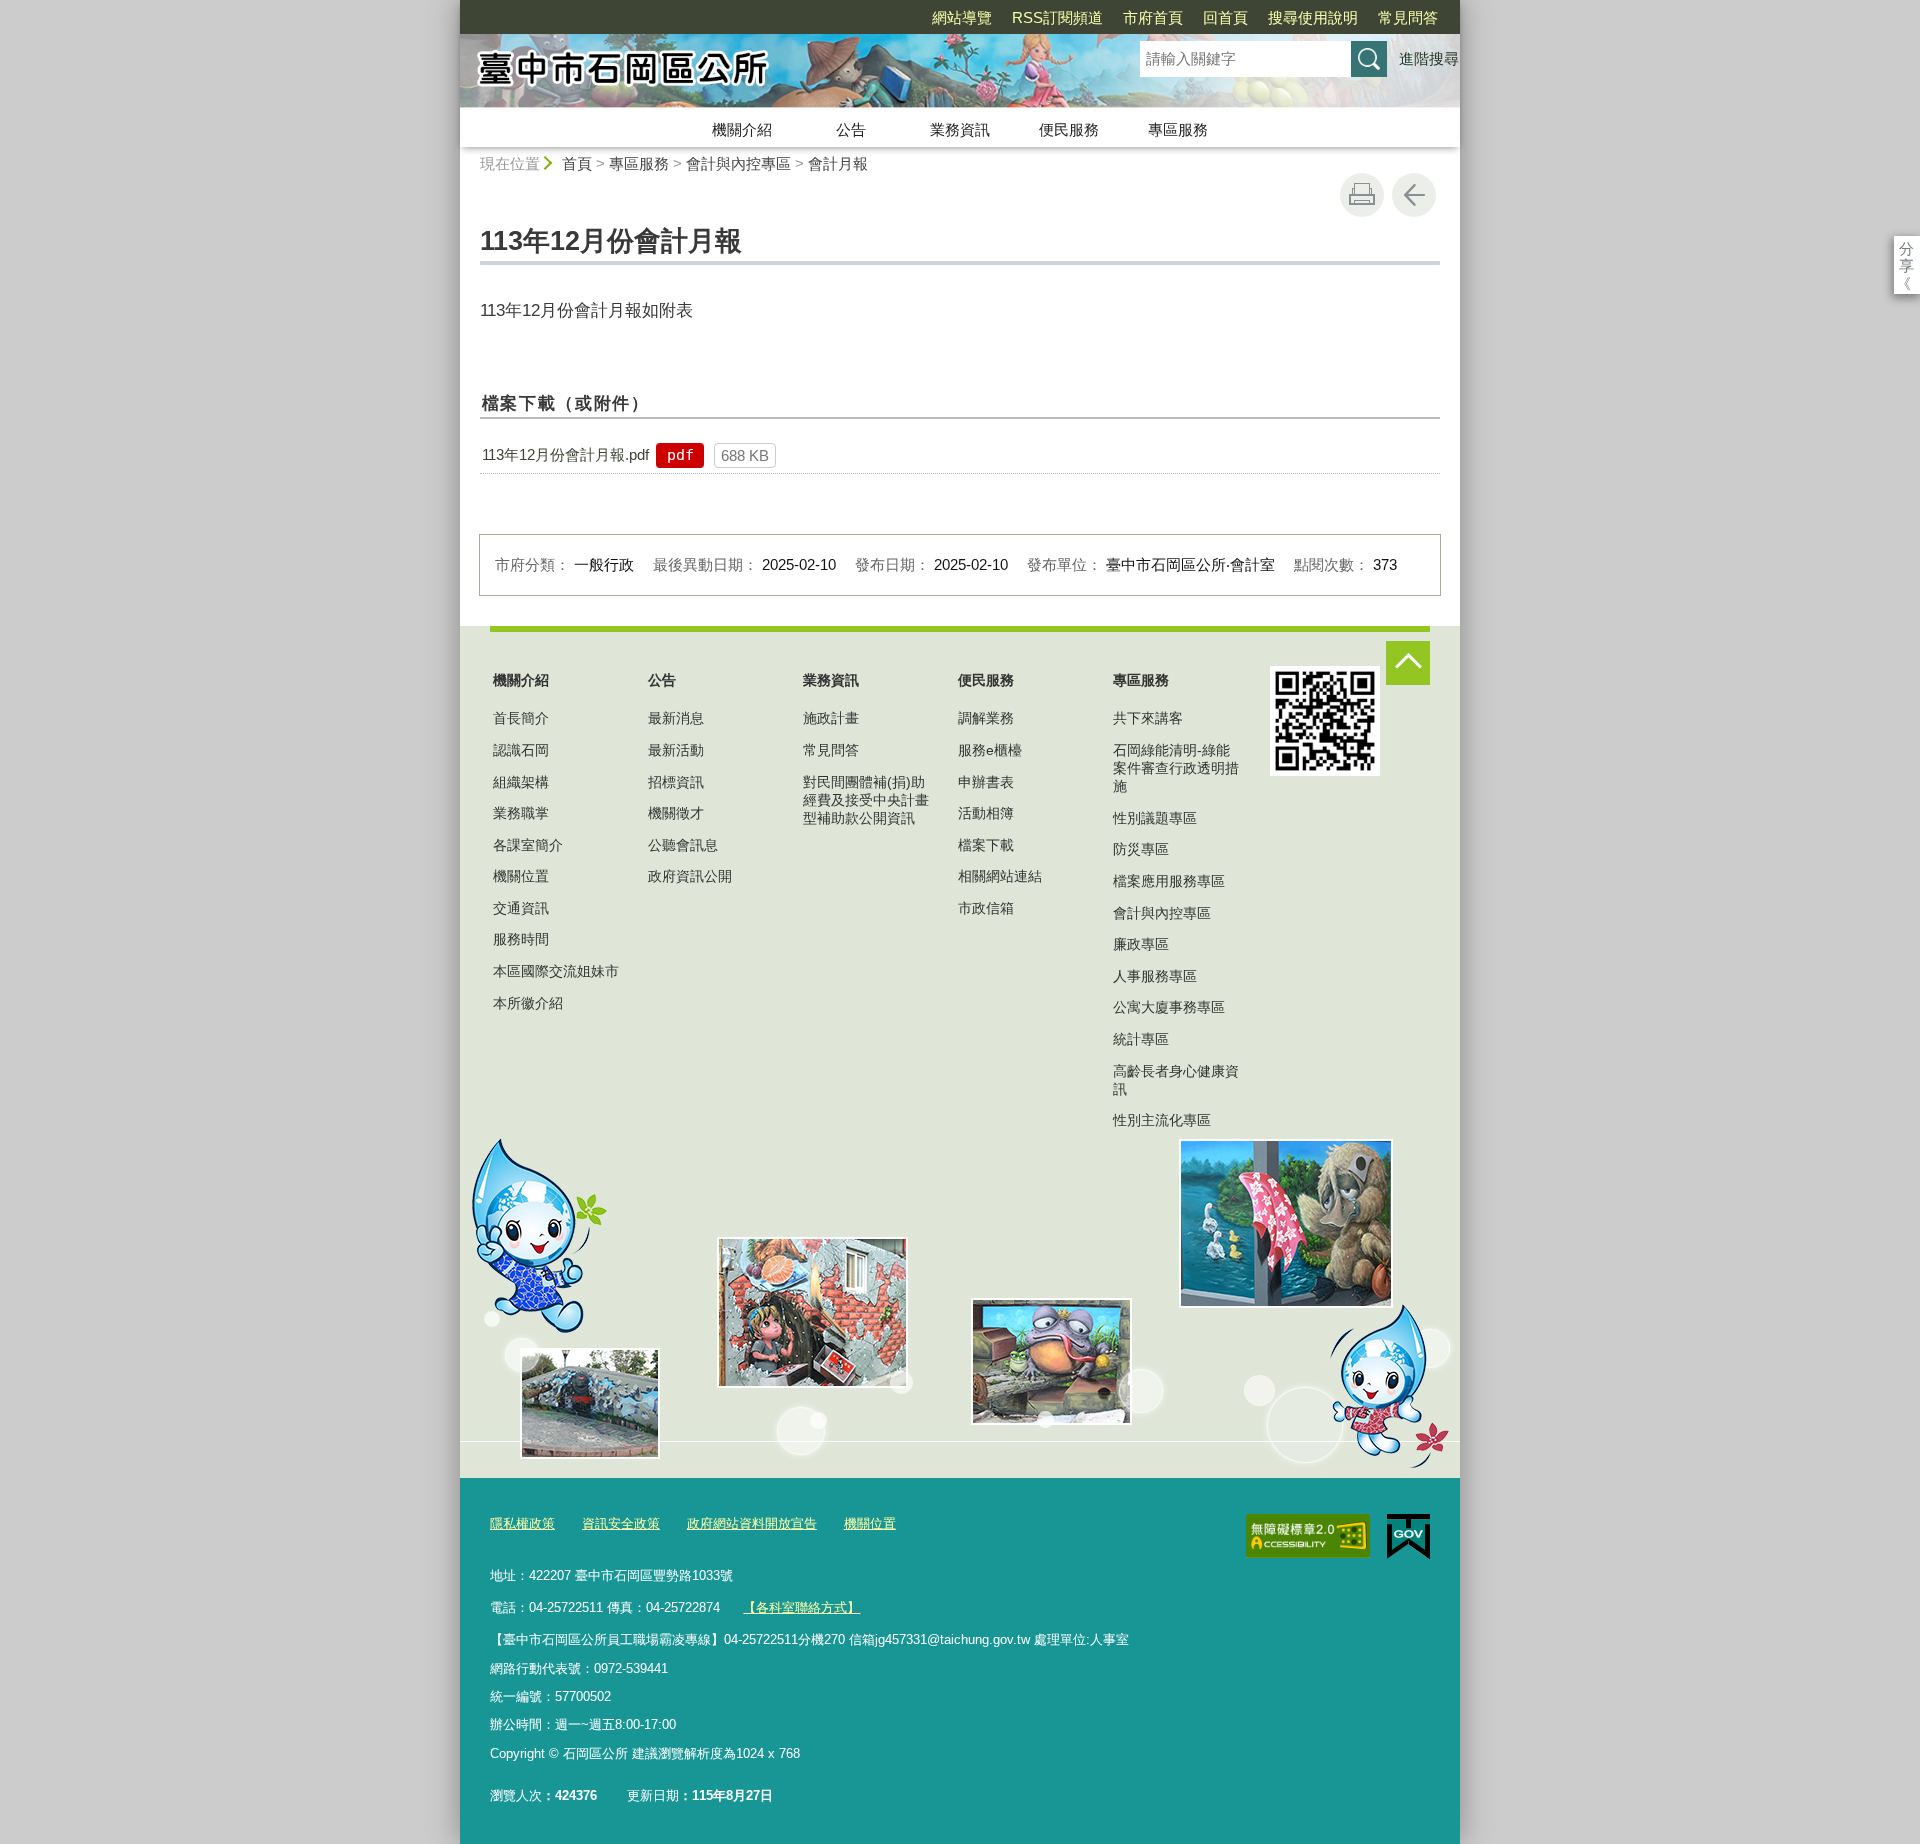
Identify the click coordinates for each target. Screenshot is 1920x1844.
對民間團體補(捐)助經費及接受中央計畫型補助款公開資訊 (866, 800)
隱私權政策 (522, 1523)
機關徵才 (676, 813)
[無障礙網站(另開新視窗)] (1308, 1536)
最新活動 (676, 750)
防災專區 (1141, 849)
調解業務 (986, 718)
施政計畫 (831, 718)
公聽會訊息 (683, 845)
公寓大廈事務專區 (1169, 1007)
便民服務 (1069, 129)
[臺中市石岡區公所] (776, 73)
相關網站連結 (1000, 876)
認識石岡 (521, 750)
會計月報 (838, 163)
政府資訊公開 (690, 876)
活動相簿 (986, 813)
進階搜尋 (1429, 58)
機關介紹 (742, 129)
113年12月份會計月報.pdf (565, 454)
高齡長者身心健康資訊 (1176, 1080)
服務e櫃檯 (990, 750)
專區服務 (1178, 129)
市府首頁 (1153, 17)
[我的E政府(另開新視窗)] (1408, 1537)
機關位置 (521, 876)
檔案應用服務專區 (1169, 881)
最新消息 (676, 718)
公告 (851, 129)
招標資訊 (676, 782)
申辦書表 (986, 782)
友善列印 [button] (1362, 195)
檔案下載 (986, 845)
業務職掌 (521, 813)
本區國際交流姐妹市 (556, 971)
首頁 (577, 163)
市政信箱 (986, 908)
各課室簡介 (528, 845)
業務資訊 (960, 129)
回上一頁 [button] (1414, 195)
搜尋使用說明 (1313, 17)
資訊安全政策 (621, 1523)
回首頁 (1225, 17)
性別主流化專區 (1162, 1120)
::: (451, 8)
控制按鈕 (1408, 663)
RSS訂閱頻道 (1057, 17)
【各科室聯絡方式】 (801, 1607)
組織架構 (521, 782)
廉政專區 (1141, 944)
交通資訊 (521, 908)
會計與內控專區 (738, 163)
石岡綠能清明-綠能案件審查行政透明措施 (1176, 768)
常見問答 (1408, 17)
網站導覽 (962, 17)
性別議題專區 (1155, 818)
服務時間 (521, 939)
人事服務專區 (1155, 976)
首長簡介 (521, 718)
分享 (1906, 248)
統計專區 (1141, 1039)
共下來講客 (1148, 718)
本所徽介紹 (528, 1003)
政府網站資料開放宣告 (752, 1523)
